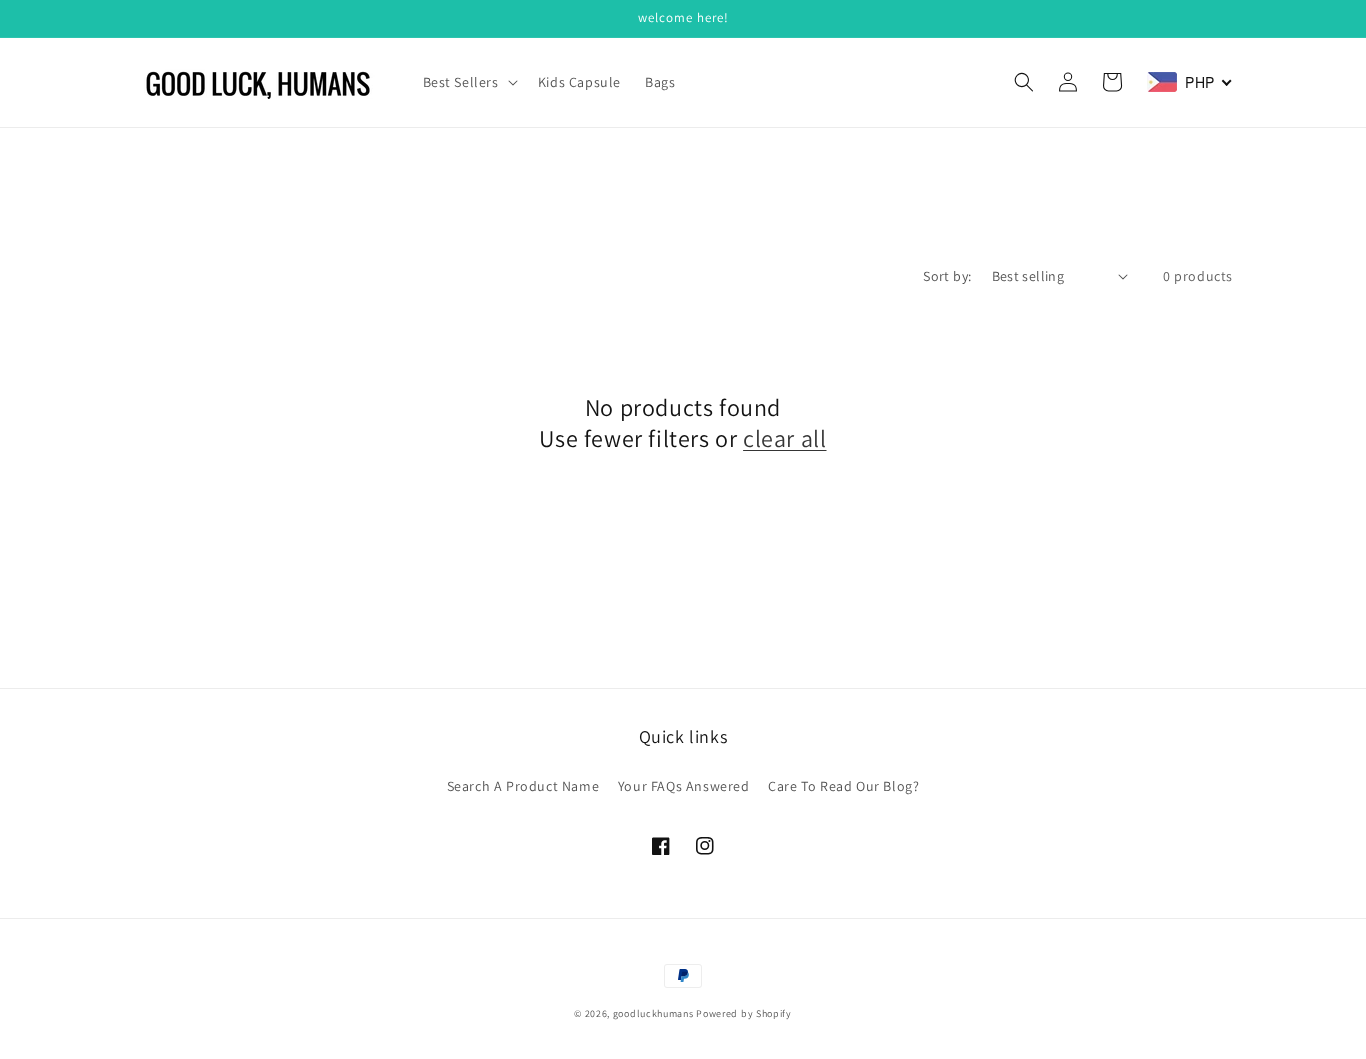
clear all (784, 438)
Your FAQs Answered (684, 786)
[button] (468, 82)
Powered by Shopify (744, 1013)
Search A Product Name (523, 786)
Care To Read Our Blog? (843, 786)
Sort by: (947, 276)
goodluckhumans (653, 1013)
